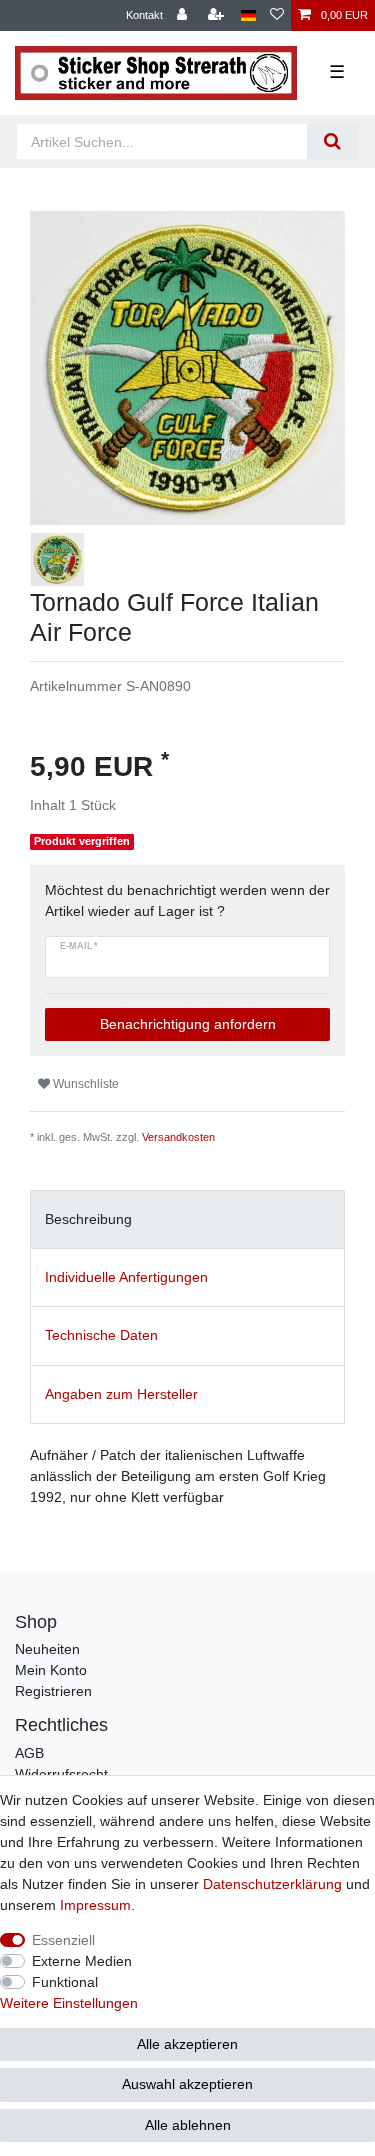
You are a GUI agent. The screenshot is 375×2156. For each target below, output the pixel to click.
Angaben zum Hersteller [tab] (121, 1394)
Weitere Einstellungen (69, 2003)
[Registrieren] (218, 15)
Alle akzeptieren (187, 2044)
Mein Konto (51, 1670)
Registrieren (53, 1691)
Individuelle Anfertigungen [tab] (126, 1277)
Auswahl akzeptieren (187, 2084)
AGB (29, 1753)
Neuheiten (47, 1649)
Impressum (95, 1905)
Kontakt (144, 15)
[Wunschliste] (277, 15)
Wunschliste (84, 1084)
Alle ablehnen (188, 2125)
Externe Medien (82, 1961)
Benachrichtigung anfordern (188, 1024)
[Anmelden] (184, 15)
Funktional (65, 1982)
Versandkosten (178, 1137)
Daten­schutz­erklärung (272, 1884)
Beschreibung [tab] (88, 1219)
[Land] (248, 15)
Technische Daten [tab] (101, 1335)
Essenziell (63, 1940)
